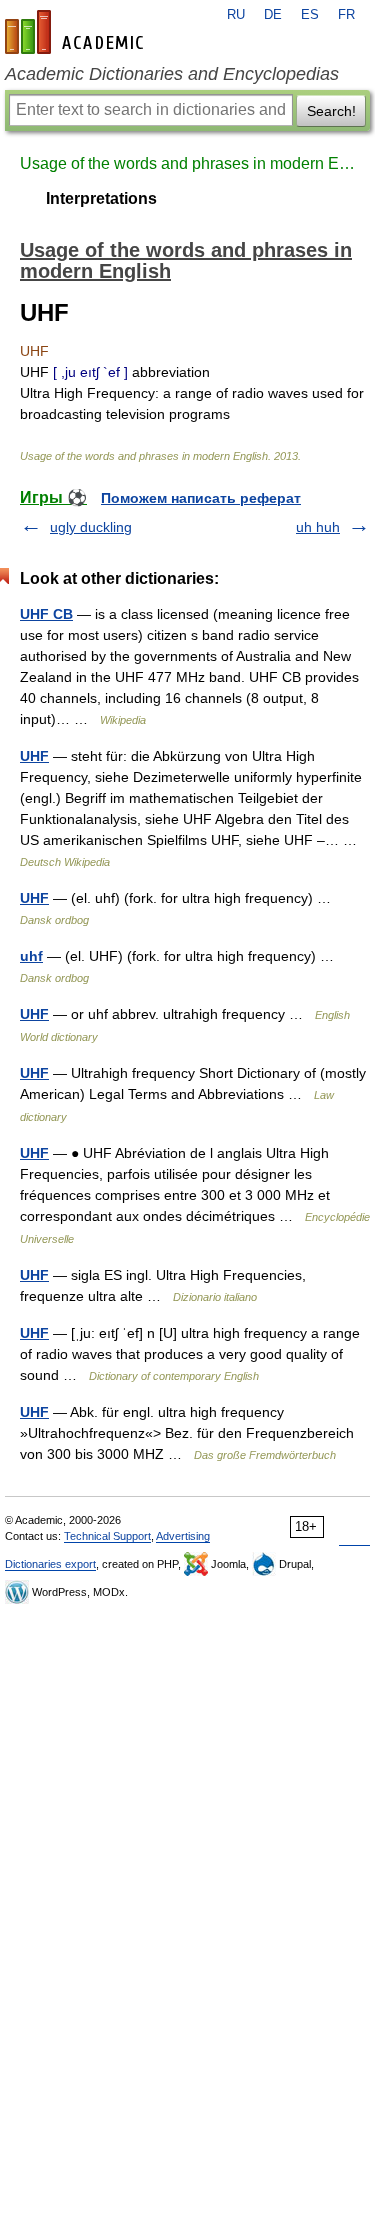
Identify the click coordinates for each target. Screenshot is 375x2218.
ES (310, 15)
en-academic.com (77, 32)
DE (273, 15)
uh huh (318, 527)
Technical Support (107, 1536)
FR (346, 15)
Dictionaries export (50, 1564)
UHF (34, 756)
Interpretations (101, 198)
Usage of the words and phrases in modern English (187, 163)
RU (236, 15)
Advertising (183, 1536)
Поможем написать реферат (201, 498)
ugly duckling (91, 527)
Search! (331, 111)
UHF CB (46, 614)
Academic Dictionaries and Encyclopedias (172, 74)
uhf (31, 956)
